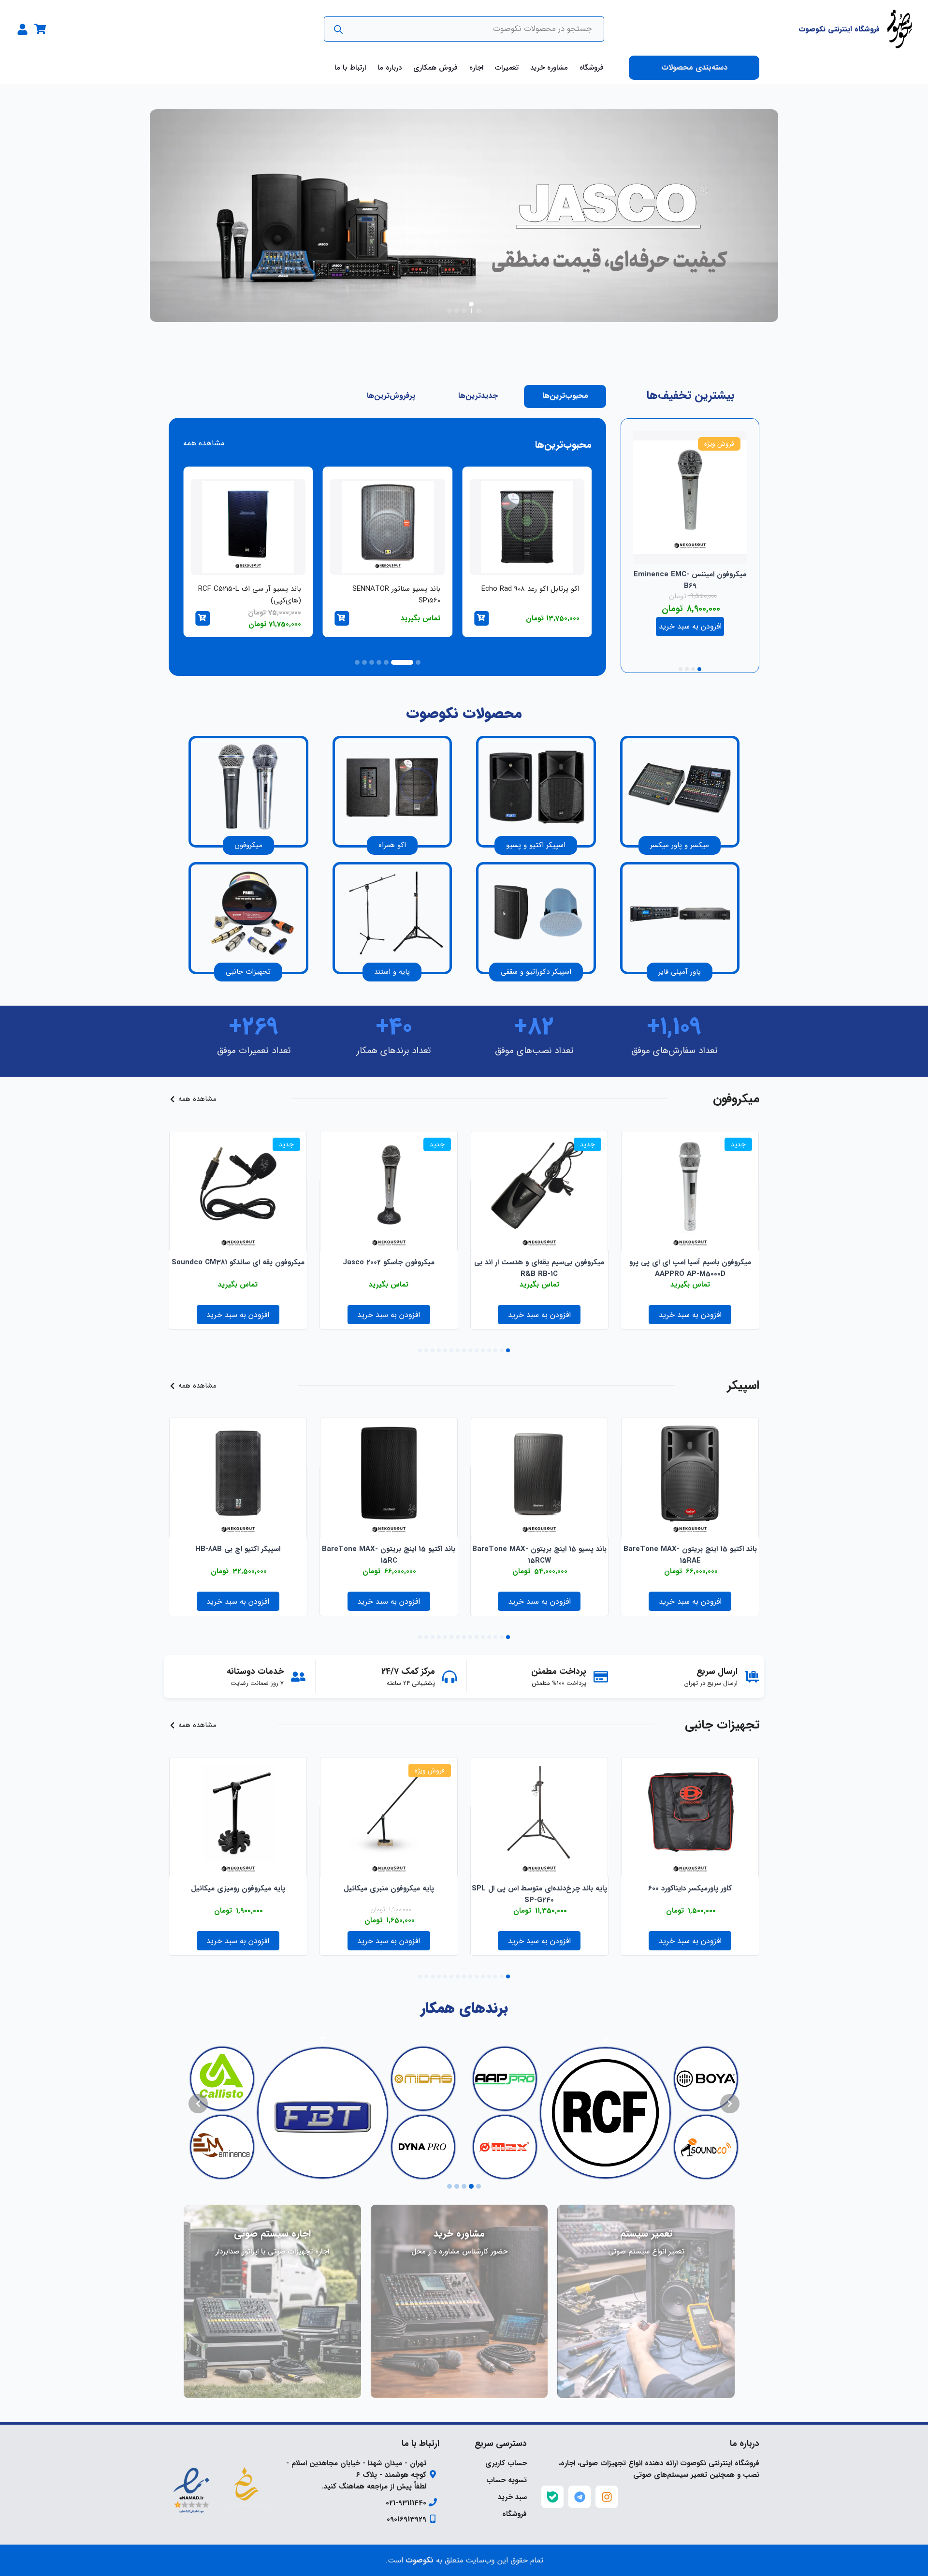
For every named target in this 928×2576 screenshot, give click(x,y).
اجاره (476, 68)
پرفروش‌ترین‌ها (391, 396)
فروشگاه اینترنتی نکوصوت (839, 29)
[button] (478, 311)
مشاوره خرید (549, 68)
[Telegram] (580, 2497)
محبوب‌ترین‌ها (565, 396)
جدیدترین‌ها (478, 396)
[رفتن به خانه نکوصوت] (899, 29)
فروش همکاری (435, 68)
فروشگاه (592, 68)
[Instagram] (607, 2497)
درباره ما (390, 68)
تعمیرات (507, 68)
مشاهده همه (204, 443)
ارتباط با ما (350, 68)
